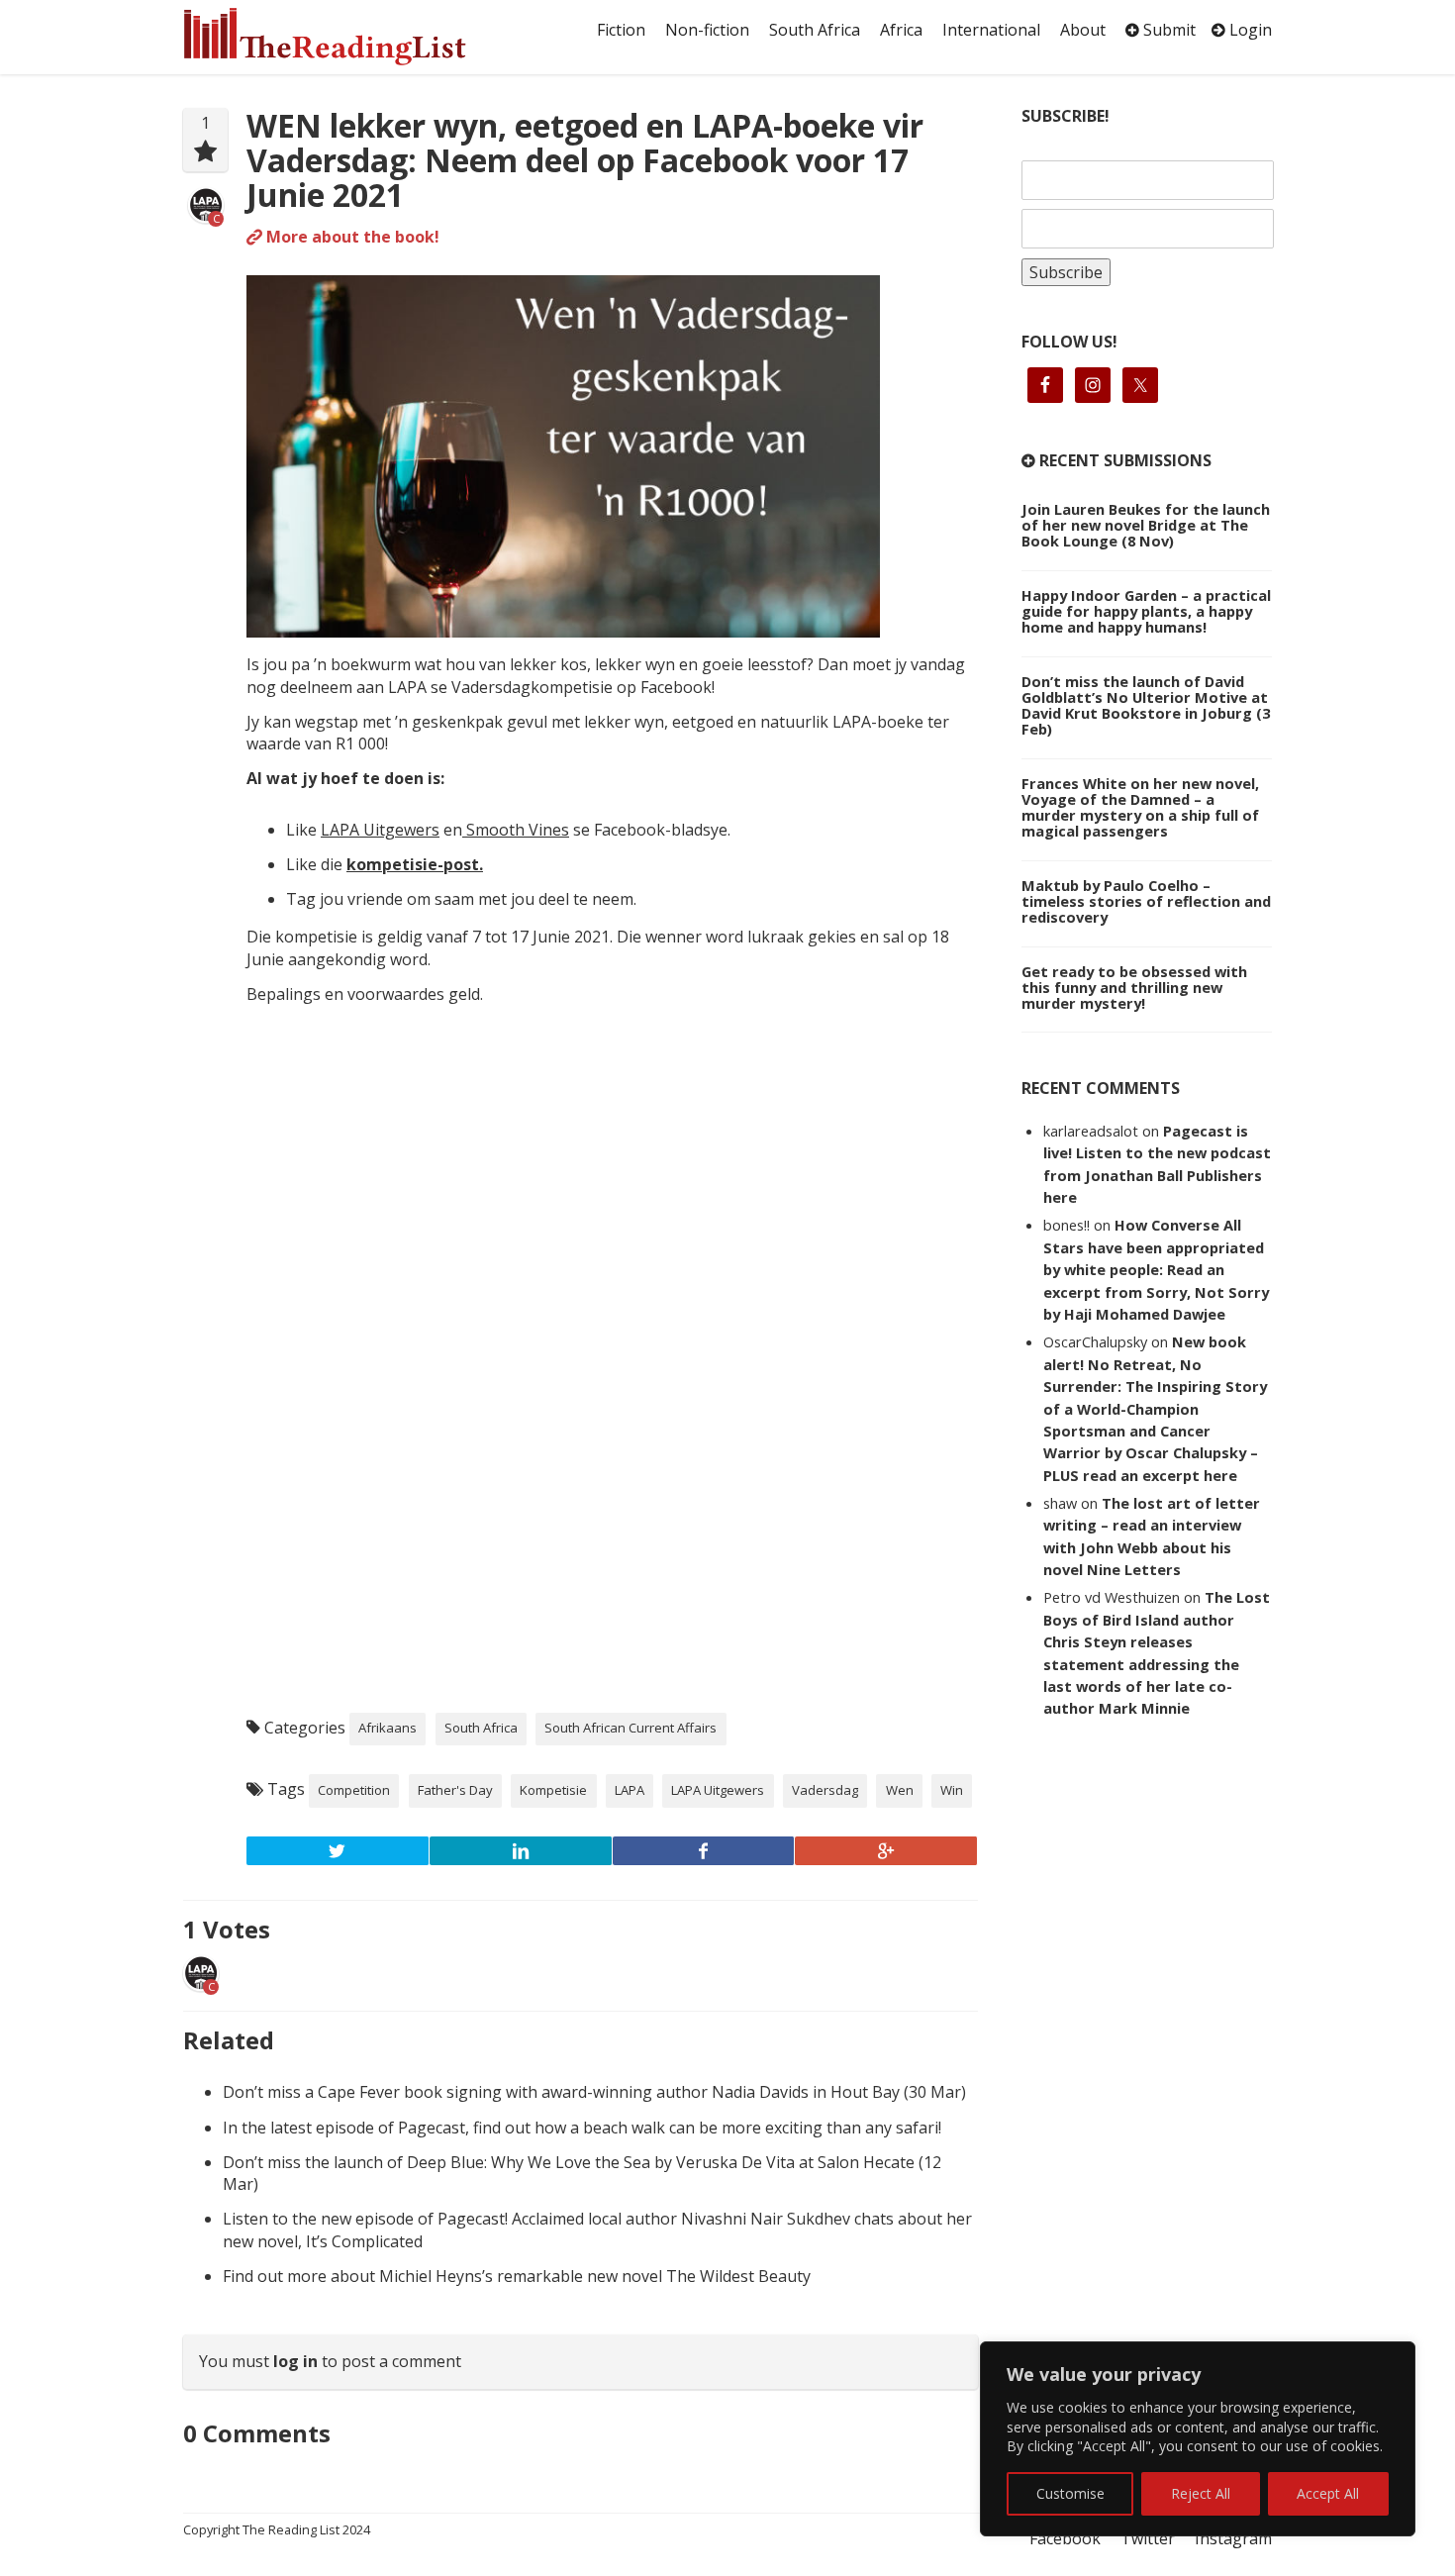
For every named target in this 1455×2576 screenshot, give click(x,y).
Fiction (621, 30)
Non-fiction (707, 30)
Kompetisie (553, 1790)
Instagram (1233, 2538)
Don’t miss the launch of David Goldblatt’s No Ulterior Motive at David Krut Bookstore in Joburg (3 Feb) (1146, 705)
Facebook (1065, 2538)
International (991, 30)
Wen (900, 1790)
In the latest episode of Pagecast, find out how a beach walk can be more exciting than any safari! (582, 2128)
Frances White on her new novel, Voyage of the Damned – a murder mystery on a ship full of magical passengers (1140, 807)
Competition (354, 1790)
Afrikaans (388, 1728)
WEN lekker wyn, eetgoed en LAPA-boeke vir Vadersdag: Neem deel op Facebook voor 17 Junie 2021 (585, 160)
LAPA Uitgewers (380, 830)
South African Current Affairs (630, 1728)
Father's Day (455, 1790)
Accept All (1328, 2493)
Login (1249, 30)
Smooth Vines (516, 830)
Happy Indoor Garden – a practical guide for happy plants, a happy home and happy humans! (1146, 611)
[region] (1198, 2439)
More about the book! (351, 237)
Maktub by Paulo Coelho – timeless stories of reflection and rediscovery (1146, 901)
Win (952, 1790)
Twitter (1148, 2538)
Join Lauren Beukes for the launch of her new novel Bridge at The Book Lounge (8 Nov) (1146, 525)
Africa (901, 30)
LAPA (630, 1790)
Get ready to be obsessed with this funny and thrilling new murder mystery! (1134, 987)
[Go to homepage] (346, 37)
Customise (1070, 2493)
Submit (1167, 30)
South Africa (815, 30)
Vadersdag (825, 1790)
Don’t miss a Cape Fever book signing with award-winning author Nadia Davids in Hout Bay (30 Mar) (594, 2092)
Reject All (1201, 2493)
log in (295, 2361)
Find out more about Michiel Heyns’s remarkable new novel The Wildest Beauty (517, 2276)
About (1083, 30)
